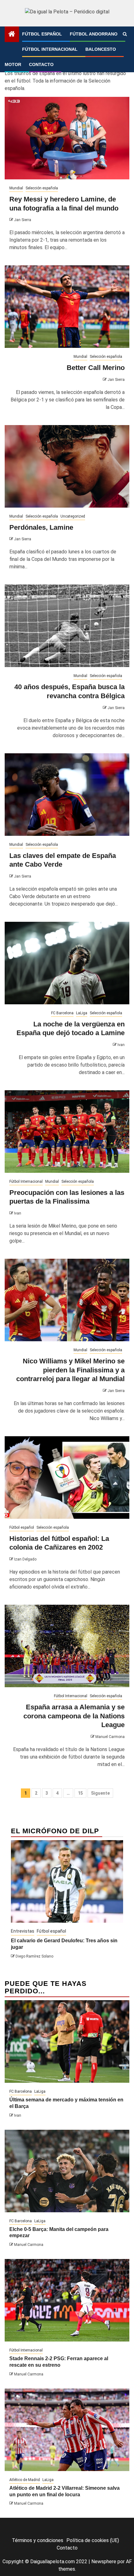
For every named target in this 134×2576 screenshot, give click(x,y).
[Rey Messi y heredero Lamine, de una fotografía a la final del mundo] (67, 138)
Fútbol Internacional (50, 49)
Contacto (41, 64)
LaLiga (82, 1013)
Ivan (121, 1045)
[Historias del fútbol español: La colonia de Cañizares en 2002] (67, 1477)
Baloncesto (101, 49)
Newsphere (104, 2562)
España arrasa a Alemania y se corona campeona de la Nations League (74, 1716)
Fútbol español (42, 34)
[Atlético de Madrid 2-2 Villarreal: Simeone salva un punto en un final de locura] (67, 2430)
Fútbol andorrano (94, 34)
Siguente (100, 1793)
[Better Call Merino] (67, 307)
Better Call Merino (96, 368)
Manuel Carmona (110, 1737)
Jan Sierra (23, 220)
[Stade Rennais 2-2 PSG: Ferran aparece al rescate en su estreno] (67, 2300)
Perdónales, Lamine (41, 527)
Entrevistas (23, 1931)
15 (80, 1793)
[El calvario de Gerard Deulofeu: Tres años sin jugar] (67, 1881)
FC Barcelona (62, 1013)
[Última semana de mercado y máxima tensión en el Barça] (67, 2041)
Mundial (16, 188)
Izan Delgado (25, 1559)
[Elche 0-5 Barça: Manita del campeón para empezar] (67, 2171)
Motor (13, 64)
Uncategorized (73, 516)
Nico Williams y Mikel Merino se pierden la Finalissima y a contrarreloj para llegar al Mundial (70, 1370)
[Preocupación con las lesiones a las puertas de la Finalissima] (67, 1132)
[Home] (12, 35)
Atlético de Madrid (25, 2480)
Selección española (42, 188)
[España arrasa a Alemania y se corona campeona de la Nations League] (67, 1646)
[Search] (125, 34)
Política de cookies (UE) (93, 2540)
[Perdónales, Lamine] (67, 466)
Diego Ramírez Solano (34, 1956)
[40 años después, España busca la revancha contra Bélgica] (67, 626)
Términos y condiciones (38, 2540)
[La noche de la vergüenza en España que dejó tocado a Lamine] (67, 963)
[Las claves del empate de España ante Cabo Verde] (67, 795)
